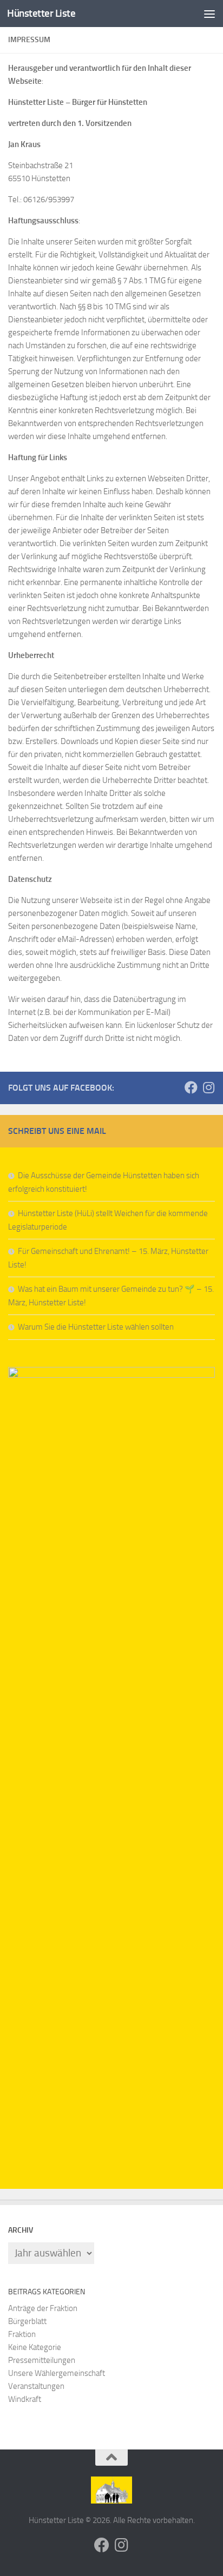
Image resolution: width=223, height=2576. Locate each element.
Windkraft (25, 2399)
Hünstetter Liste (41, 13)
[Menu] (209, 14)
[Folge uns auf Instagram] (208, 1087)
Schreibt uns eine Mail (57, 1131)
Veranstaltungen (36, 2386)
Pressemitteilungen (42, 2360)
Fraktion (22, 2334)
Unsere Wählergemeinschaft (57, 2373)
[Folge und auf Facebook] (191, 1087)
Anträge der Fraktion (43, 2308)
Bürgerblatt (27, 2321)
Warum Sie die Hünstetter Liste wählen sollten (96, 1327)
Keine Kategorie (35, 2347)
